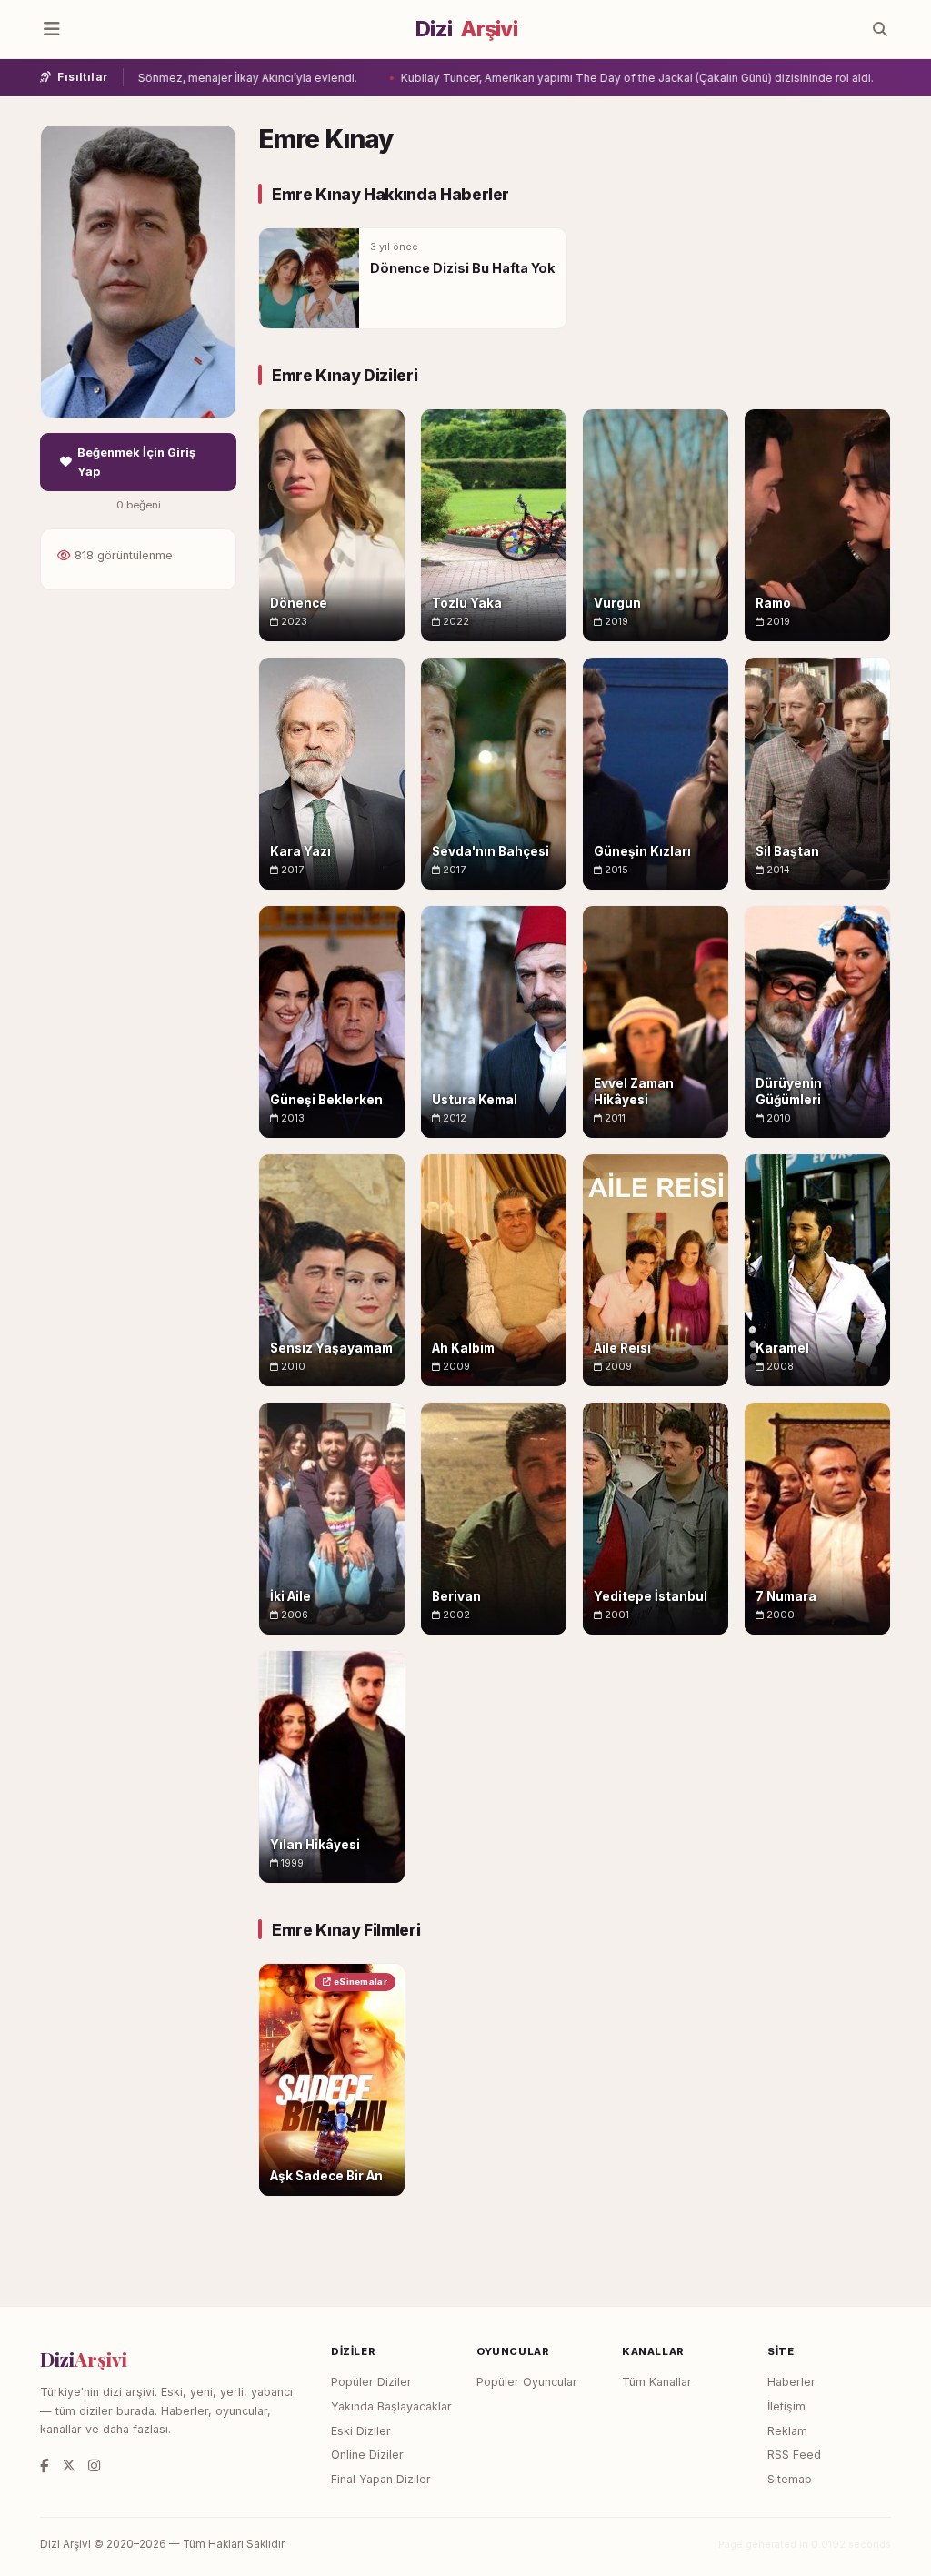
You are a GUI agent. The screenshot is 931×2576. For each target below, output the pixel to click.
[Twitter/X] (69, 2465)
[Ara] (880, 29)
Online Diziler (367, 2455)
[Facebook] (45, 2465)
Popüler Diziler (371, 2382)
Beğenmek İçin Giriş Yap (136, 462)
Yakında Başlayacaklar (391, 2406)
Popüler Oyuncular (527, 2382)
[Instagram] (94, 2465)
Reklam (787, 2431)
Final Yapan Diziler (381, 2479)
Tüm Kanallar (657, 2382)
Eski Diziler (361, 2431)
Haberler (791, 2382)
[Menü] (52, 29)
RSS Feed (794, 2455)
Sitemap (790, 2479)
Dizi (466, 29)
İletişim (786, 2406)
